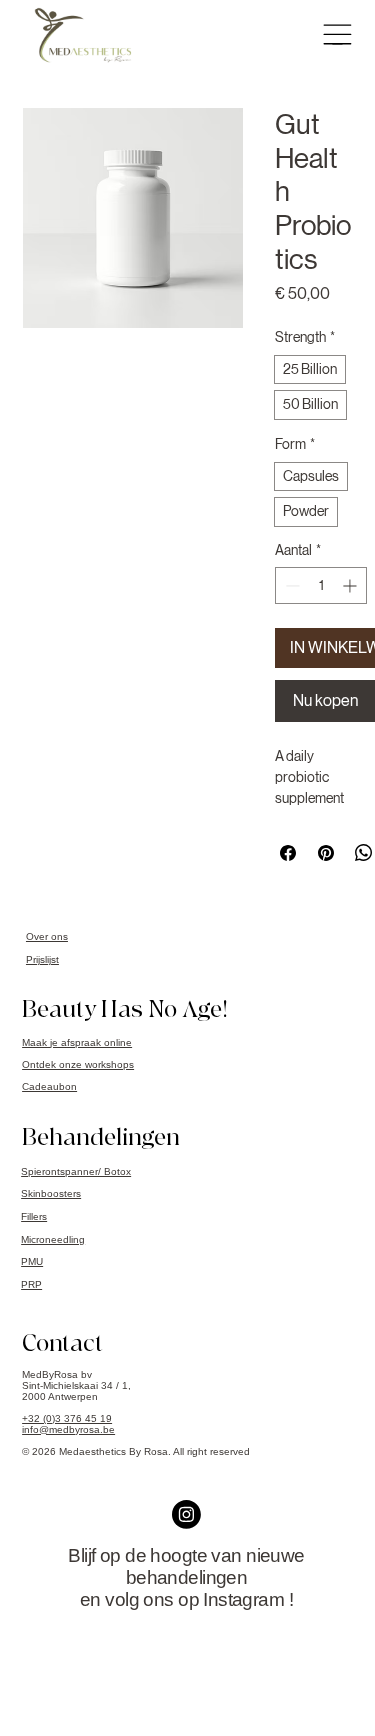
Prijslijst (42, 959)
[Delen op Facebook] (288, 853)
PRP (31, 1284)
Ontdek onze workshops (78, 1064)
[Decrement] (290, 585)
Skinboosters (51, 1193)
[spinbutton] (321, 585)
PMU (32, 1261)
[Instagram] (186, 1514)
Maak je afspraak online (77, 1042)
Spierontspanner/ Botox (76, 1171)
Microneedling (53, 1239)
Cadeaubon (49, 1086)
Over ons (47, 936)
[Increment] (351, 585)
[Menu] (337, 34)
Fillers (34, 1216)
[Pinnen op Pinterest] (326, 853)
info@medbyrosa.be (68, 1429)
